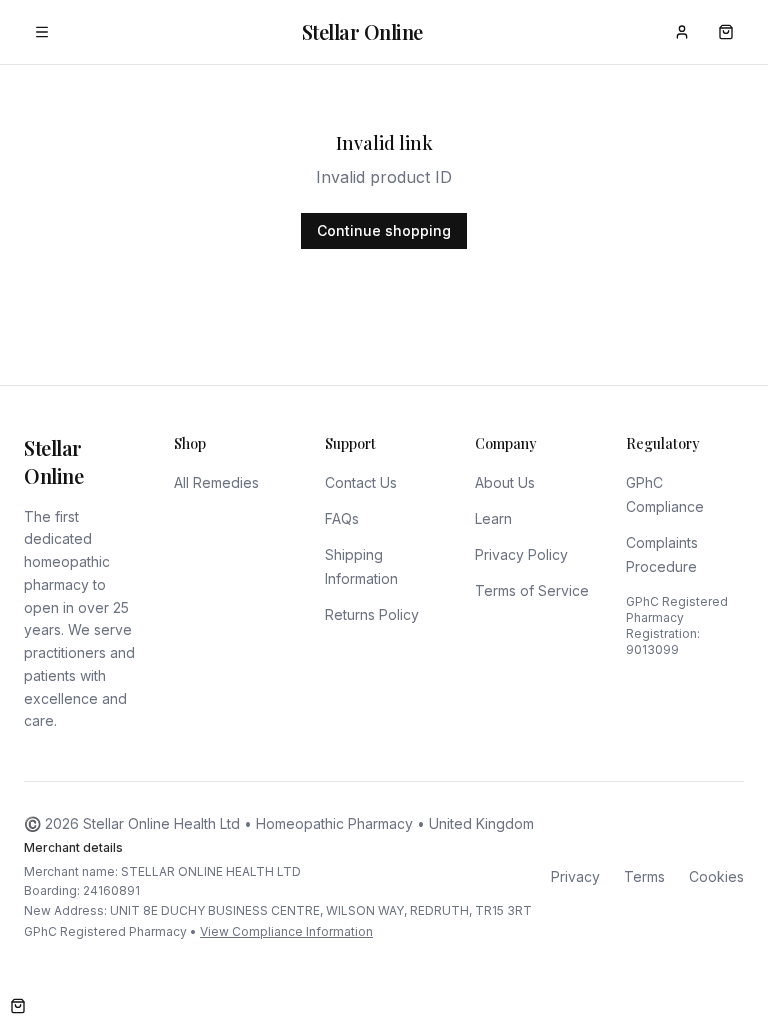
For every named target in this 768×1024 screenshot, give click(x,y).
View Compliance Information (286, 931)
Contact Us (361, 482)
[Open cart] (18, 1006)
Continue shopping (384, 230)
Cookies (716, 876)
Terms (644, 876)
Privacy (575, 876)
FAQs (342, 518)
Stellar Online (362, 31)
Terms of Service (532, 590)
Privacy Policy (521, 554)
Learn (493, 518)
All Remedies (216, 482)
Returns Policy (372, 614)
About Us (505, 482)
